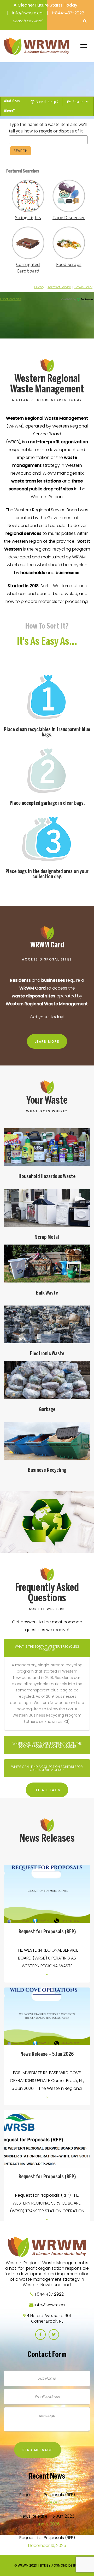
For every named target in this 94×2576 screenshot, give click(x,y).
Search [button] (20, 151)
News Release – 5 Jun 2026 (47, 2054)
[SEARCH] (85, 21)
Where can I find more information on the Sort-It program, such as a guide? (47, 1745)
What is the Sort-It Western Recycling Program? (47, 1648)
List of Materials (11, 299)
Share (78, 102)
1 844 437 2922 (49, 2294)
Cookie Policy (83, 287)
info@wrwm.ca (27, 13)
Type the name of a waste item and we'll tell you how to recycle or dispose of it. (48, 128)
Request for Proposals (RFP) (47, 1932)
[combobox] (48, 140)
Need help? (47, 102)
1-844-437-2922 (68, 13)
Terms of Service (59, 287)
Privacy (39, 287)
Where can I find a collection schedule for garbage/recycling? (47, 1768)
